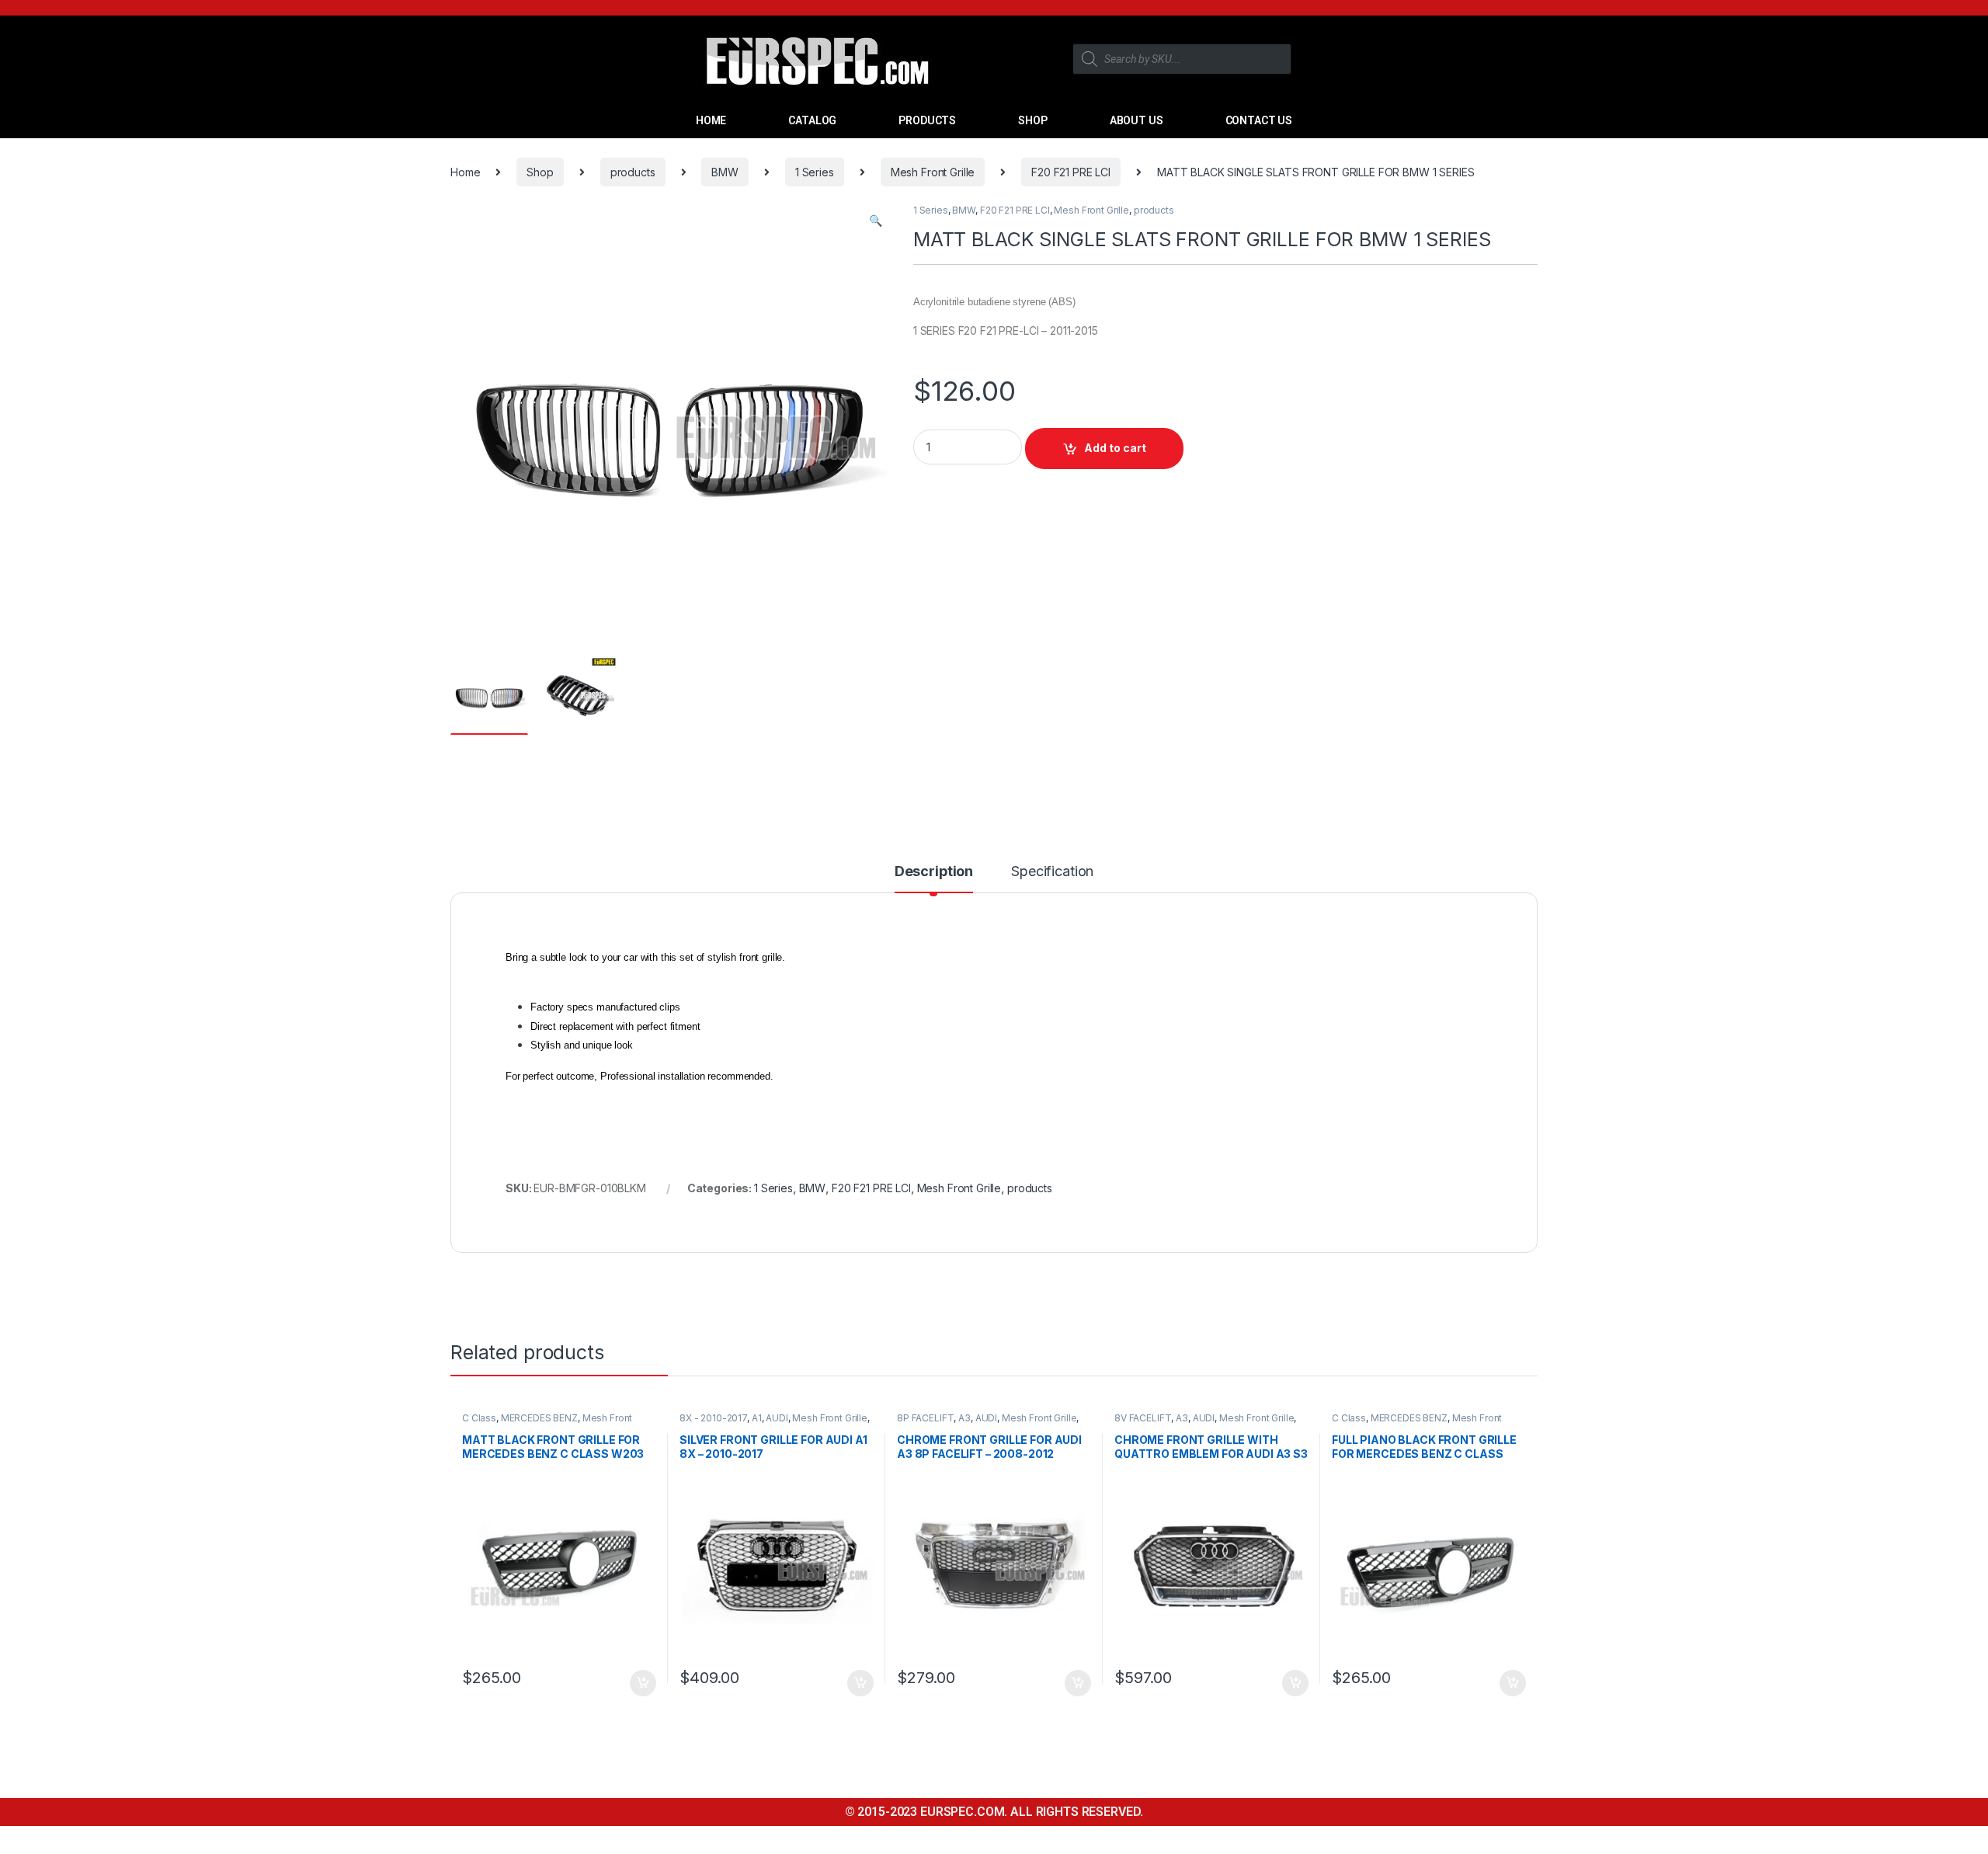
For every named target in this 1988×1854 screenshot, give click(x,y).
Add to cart (1115, 448)
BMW (725, 172)
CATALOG (812, 120)
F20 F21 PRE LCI (1071, 172)
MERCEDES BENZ (539, 1418)
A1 (757, 1418)
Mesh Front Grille (933, 172)
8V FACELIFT (1143, 1418)
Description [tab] (934, 872)
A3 (964, 1418)
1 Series (815, 172)
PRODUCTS (927, 120)
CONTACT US (1259, 120)
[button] (876, 221)
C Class (479, 1418)
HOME (711, 120)
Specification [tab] (1052, 872)
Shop (540, 172)
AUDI (777, 1418)
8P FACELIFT (925, 1418)
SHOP (1032, 120)
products (633, 172)
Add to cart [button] (643, 1683)
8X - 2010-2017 (713, 1418)
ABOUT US (1136, 120)
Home (465, 172)
